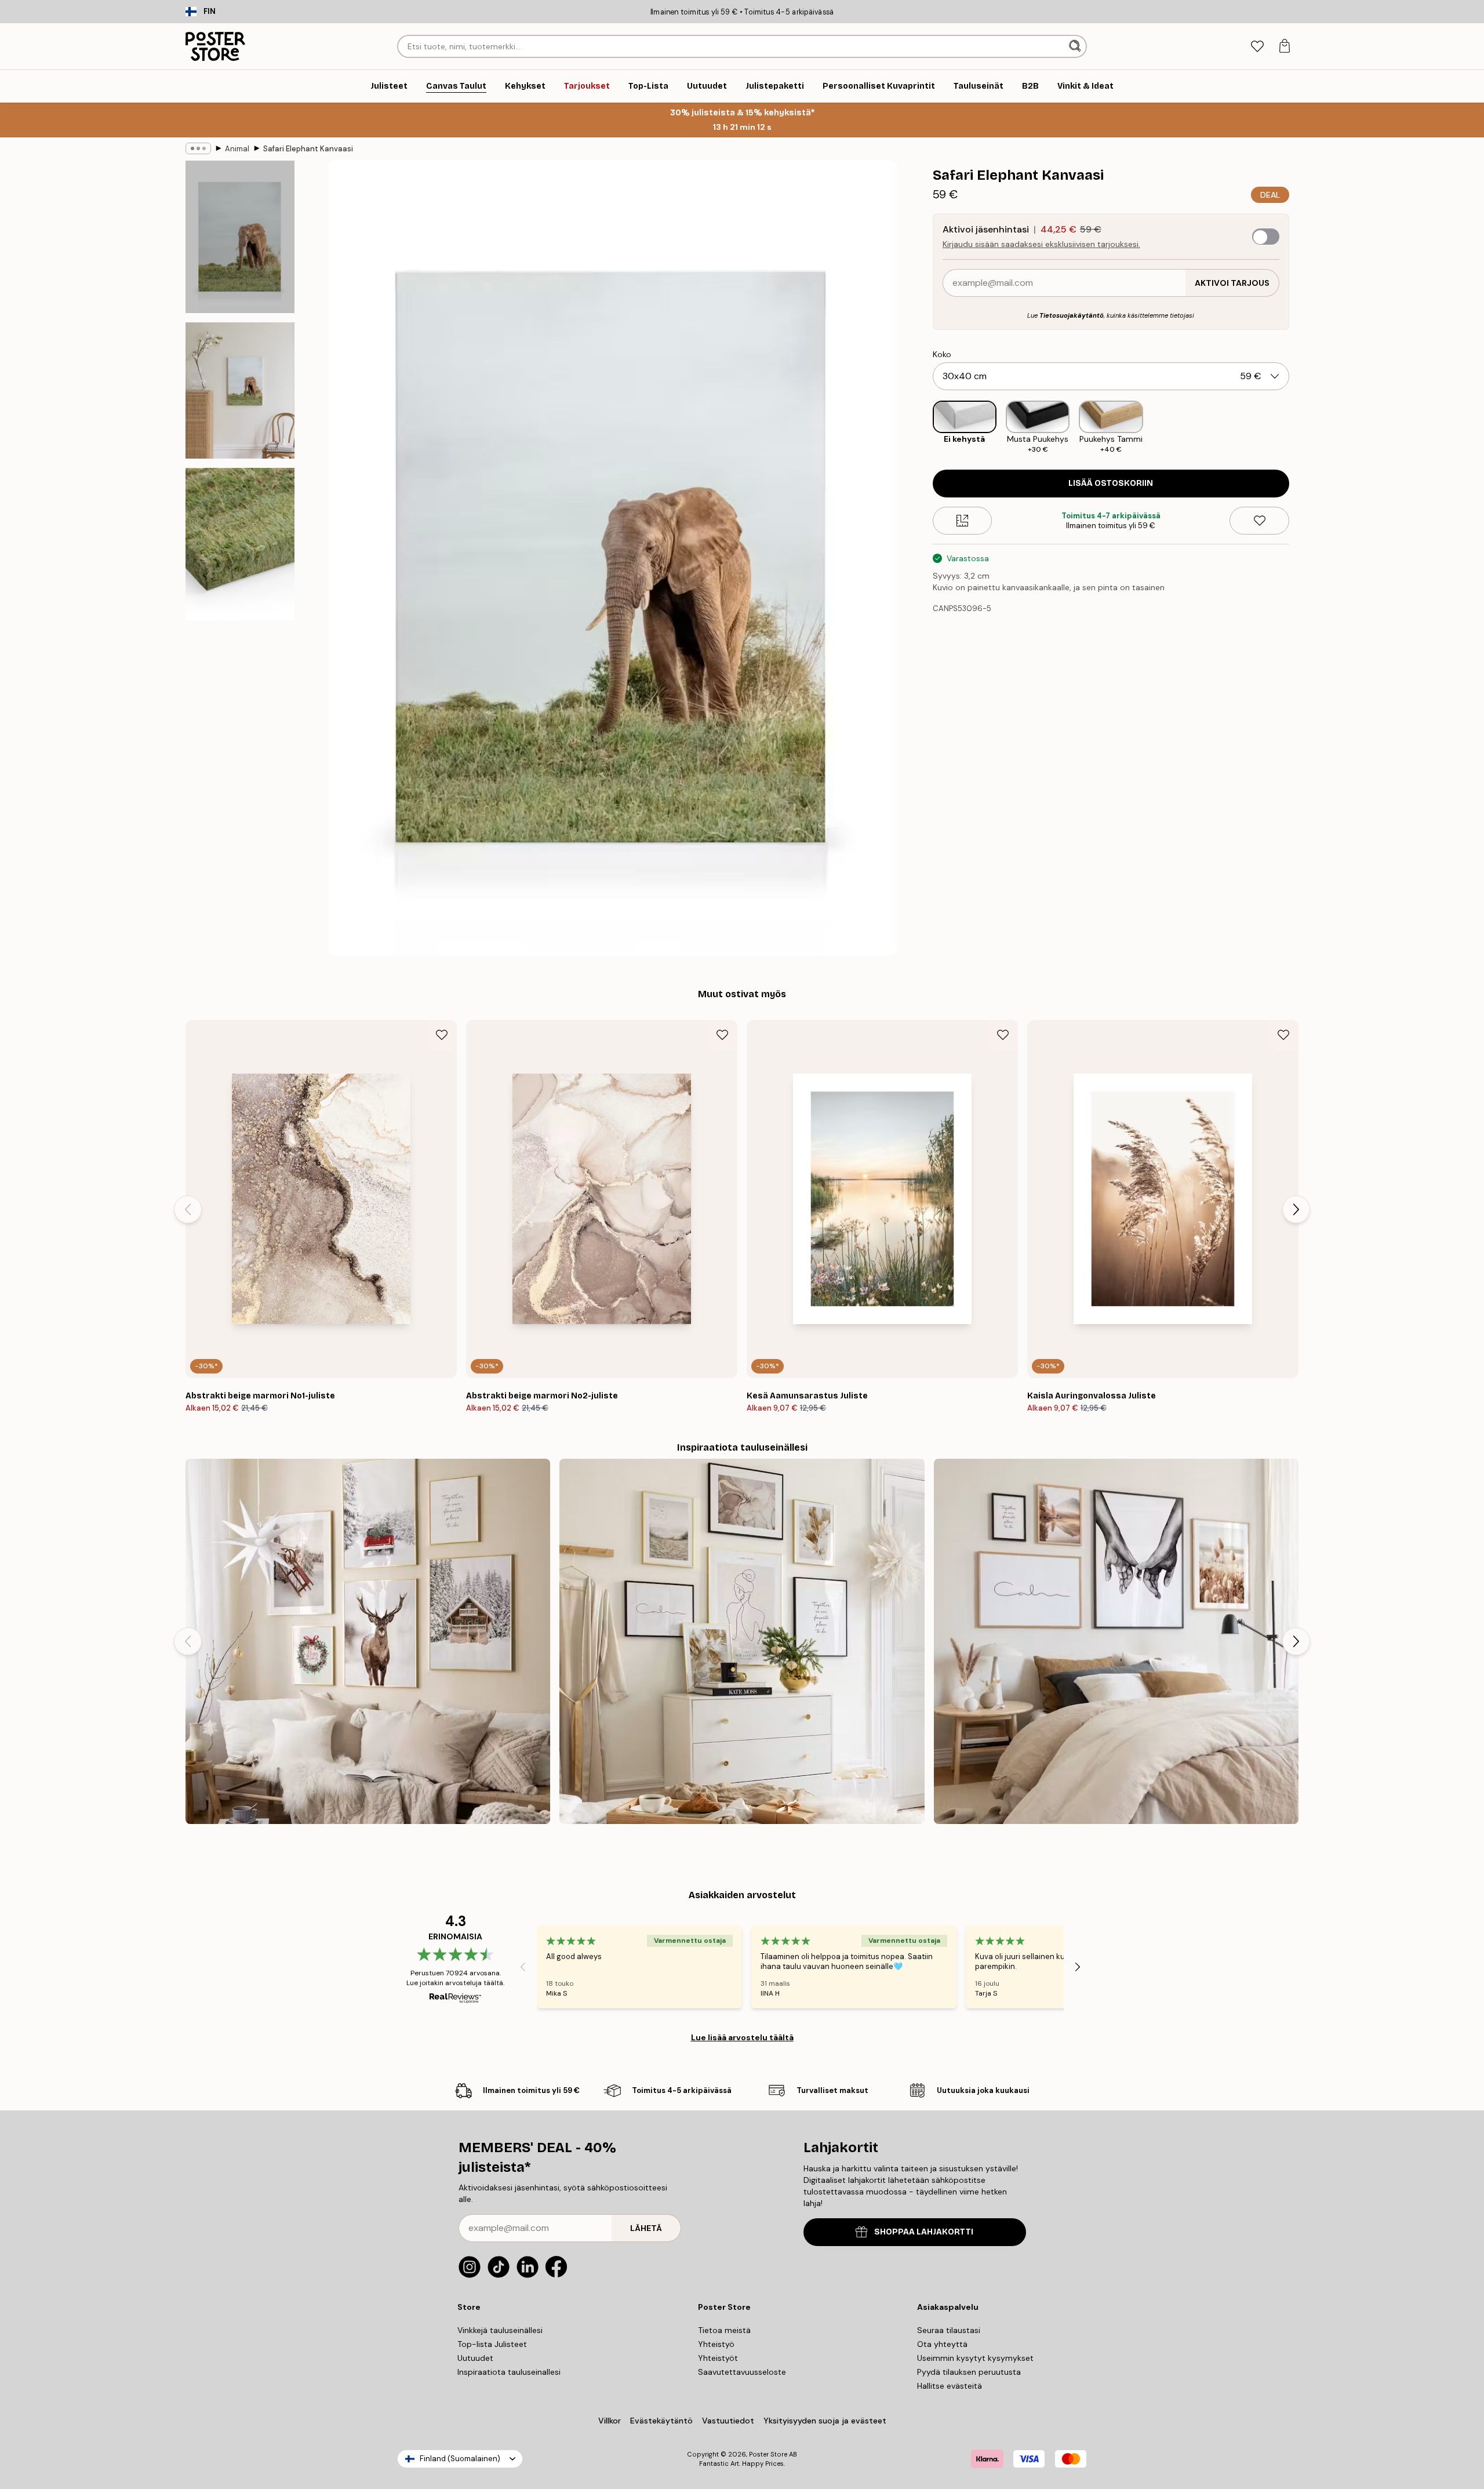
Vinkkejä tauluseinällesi (500, 2330)
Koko (942, 354)
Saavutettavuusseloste (742, 2372)
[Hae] (1076, 46)
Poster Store (768, 2454)
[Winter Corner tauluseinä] (368, 1641)
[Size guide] (963, 521)
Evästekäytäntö (661, 2421)
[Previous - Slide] (923, 428)
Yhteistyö (716, 2344)
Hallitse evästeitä (950, 2386)
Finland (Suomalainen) (460, 2459)
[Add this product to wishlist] (1259, 521)
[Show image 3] (240, 544)
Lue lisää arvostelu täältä (742, 2037)
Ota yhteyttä (942, 2344)
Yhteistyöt (718, 2358)
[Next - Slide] (1298, 428)
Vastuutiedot (728, 2421)
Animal (237, 149)
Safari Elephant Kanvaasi (308, 149)
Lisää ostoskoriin (1111, 483)
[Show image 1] (240, 237)
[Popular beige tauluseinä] (742, 1641)
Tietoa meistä (724, 2330)
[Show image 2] (240, 390)
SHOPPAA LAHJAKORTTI (924, 2232)
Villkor (610, 2421)
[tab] (1257, 47)
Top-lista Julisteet (492, 2344)
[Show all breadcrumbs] (198, 148)
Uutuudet (475, 2358)
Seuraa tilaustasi (949, 2330)
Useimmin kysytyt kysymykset (975, 2358)
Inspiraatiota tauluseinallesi (509, 2372)
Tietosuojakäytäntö (1072, 315)
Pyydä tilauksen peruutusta (969, 2372)
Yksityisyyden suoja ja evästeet (825, 2421)
